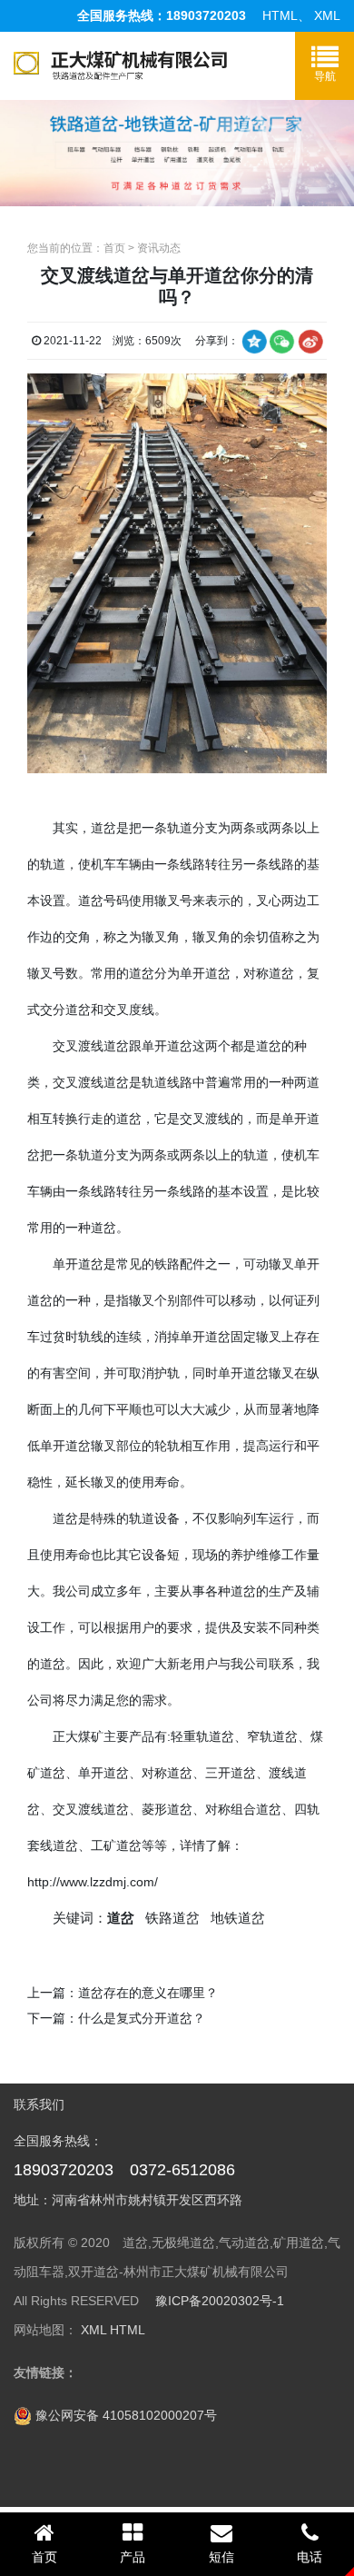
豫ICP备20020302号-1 (220, 2301)
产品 (133, 2557)
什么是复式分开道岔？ (142, 2018)
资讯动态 (159, 248)
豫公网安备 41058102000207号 (124, 2415)
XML (327, 15)
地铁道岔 (238, 1918)
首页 (114, 248)
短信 (221, 2557)
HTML (280, 15)
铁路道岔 (172, 1918)
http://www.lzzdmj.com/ (93, 1882)
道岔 (103, 828)
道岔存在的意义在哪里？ (148, 1993)
